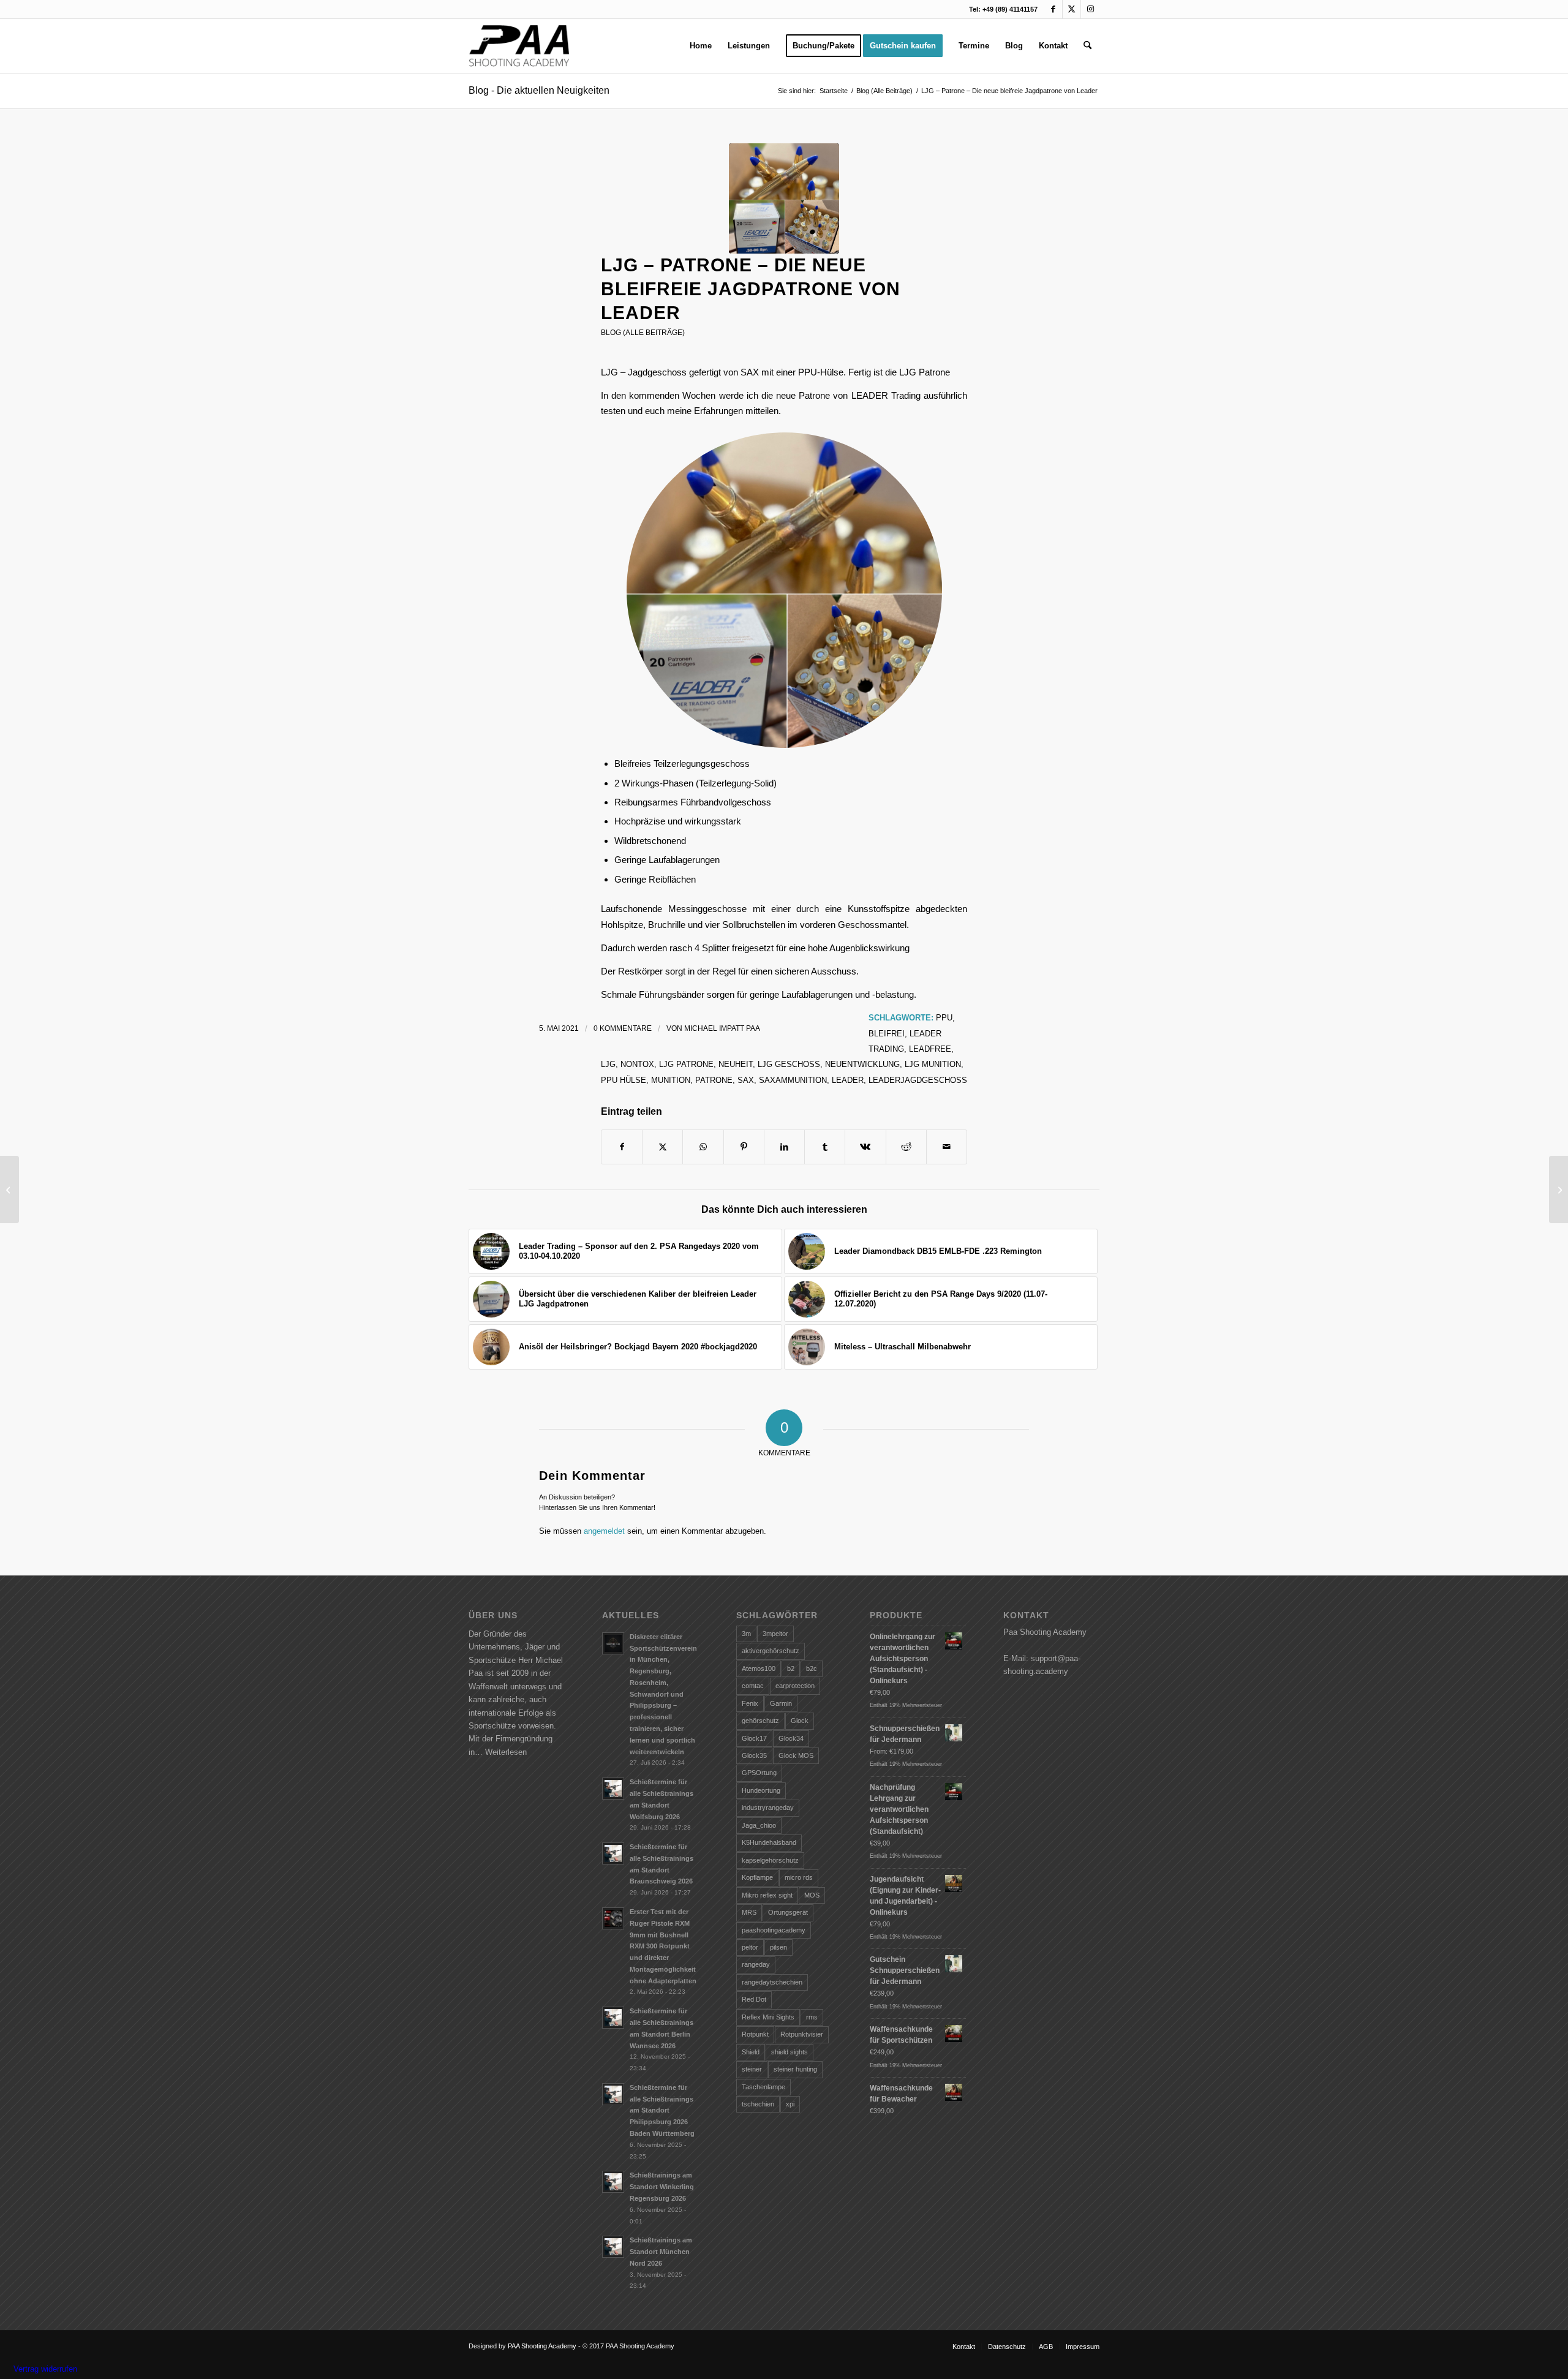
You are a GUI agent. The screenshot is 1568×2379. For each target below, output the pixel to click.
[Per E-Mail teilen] (947, 1147)
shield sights (790, 2052)
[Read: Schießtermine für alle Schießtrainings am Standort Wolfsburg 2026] (613, 1789)
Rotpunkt (755, 2034)
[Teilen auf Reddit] (906, 1147)
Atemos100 (759, 1668)
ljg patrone (686, 1064)
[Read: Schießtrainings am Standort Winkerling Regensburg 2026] (613, 2182)
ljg (608, 1064)
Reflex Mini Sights (768, 2017)
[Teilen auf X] (662, 1147)
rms (812, 2017)
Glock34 (791, 1738)
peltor (750, 1947)
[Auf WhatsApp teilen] (703, 1147)
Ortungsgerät (788, 1912)
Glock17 (754, 1738)
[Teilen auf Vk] (865, 1147)
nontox (637, 1064)
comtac (753, 1686)
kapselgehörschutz (770, 1860)
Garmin (781, 1703)
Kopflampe (757, 1877)
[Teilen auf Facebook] (622, 1147)
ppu (944, 1018)
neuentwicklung (862, 1064)
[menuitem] (701, 46)
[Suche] (1087, 46)
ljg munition (933, 1064)
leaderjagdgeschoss (918, 1080)
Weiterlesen (506, 1752)
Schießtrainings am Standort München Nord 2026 (661, 2252)
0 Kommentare (623, 1028)
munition (671, 1080)
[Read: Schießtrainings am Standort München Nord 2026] (613, 2247)
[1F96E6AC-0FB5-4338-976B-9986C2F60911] (784, 198)
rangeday (756, 1964)
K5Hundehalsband (769, 1842)
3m (746, 1634)
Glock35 (754, 1755)
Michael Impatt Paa (722, 1028)
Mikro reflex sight (767, 1895)
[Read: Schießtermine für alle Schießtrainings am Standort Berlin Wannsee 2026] (613, 2018)
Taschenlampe (763, 2087)
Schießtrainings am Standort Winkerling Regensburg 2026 (662, 2187)
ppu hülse (624, 1080)
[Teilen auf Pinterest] (744, 1147)
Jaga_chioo (759, 1825)
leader (848, 1080)
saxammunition (793, 1080)
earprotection (795, 1686)
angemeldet (604, 1531)
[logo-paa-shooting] (519, 46)
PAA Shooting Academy (542, 2346)
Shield (751, 2052)
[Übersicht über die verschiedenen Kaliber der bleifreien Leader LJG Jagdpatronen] (9, 1189)
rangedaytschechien (772, 1982)
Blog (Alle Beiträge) (643, 333)
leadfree (930, 1049)
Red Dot (754, 1999)
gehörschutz (760, 1721)
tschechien (758, 2104)
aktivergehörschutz (771, 1651)
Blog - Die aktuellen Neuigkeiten (539, 90)
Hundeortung (761, 1790)
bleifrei (887, 1034)
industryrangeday (768, 1808)
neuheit (736, 1064)
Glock (800, 1721)
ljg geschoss (789, 1064)
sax (746, 1080)
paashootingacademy (774, 1930)
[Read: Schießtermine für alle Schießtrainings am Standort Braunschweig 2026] (613, 1853)
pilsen (778, 1947)
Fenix (750, 1703)
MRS (749, 1912)
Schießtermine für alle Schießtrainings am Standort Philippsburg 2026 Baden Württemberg (662, 2110)
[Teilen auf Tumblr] (825, 1147)
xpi (790, 2104)
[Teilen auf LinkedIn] (784, 1147)
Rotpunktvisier (802, 2034)
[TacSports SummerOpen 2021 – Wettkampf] (1559, 1189)
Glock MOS (796, 1755)
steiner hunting (795, 2069)
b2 (791, 1668)
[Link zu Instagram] (1090, 9)
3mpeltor (775, 1634)
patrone (714, 1080)
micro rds (799, 1877)
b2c (812, 1668)
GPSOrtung (759, 1773)
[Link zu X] (1072, 9)
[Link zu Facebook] (1053, 9)
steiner (752, 2069)
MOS (812, 1895)
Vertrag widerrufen (45, 2369)
